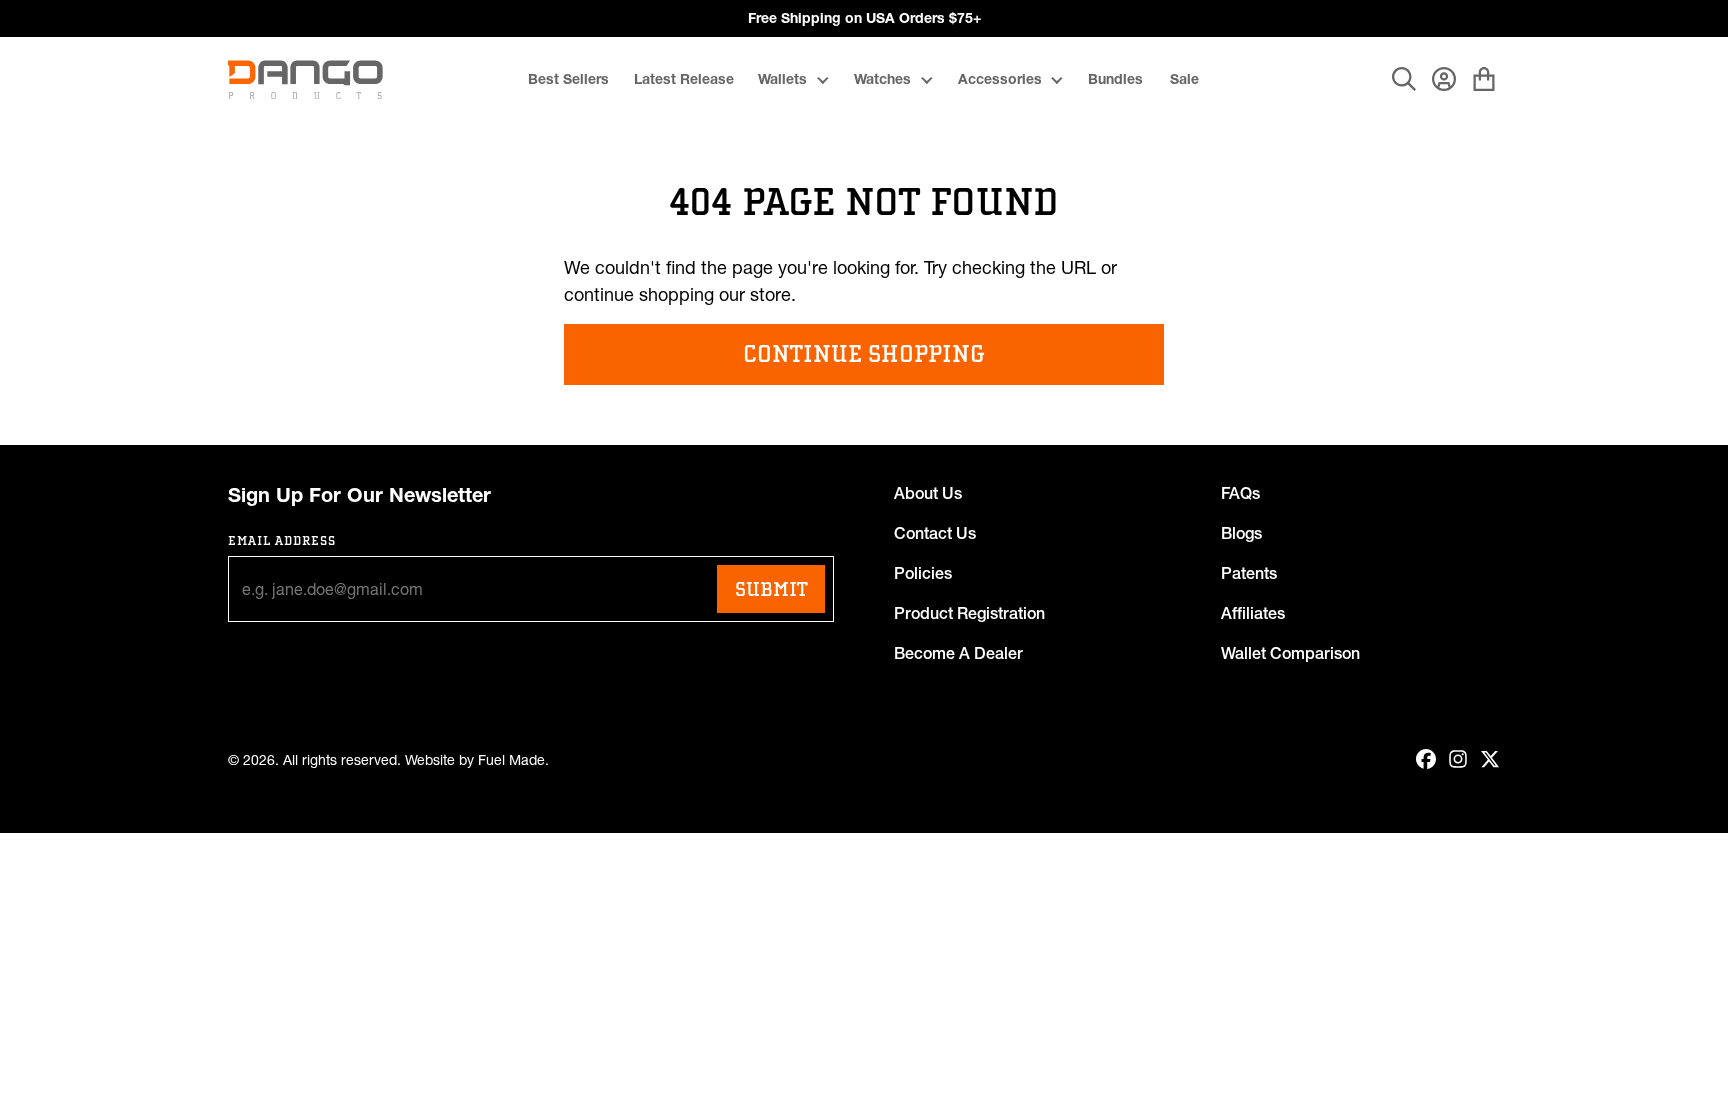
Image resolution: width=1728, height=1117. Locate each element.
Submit (771, 589)
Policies (923, 573)
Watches (882, 79)
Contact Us (935, 533)
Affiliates (1253, 613)
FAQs (1240, 493)
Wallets (782, 79)
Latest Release (684, 79)
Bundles (1115, 79)
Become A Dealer (958, 653)
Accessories (1000, 79)
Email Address (282, 540)
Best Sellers (568, 79)
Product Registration (969, 613)
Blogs (1241, 533)
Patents (1249, 573)
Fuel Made (511, 760)
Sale (1184, 79)
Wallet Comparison (1290, 653)
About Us (928, 493)
